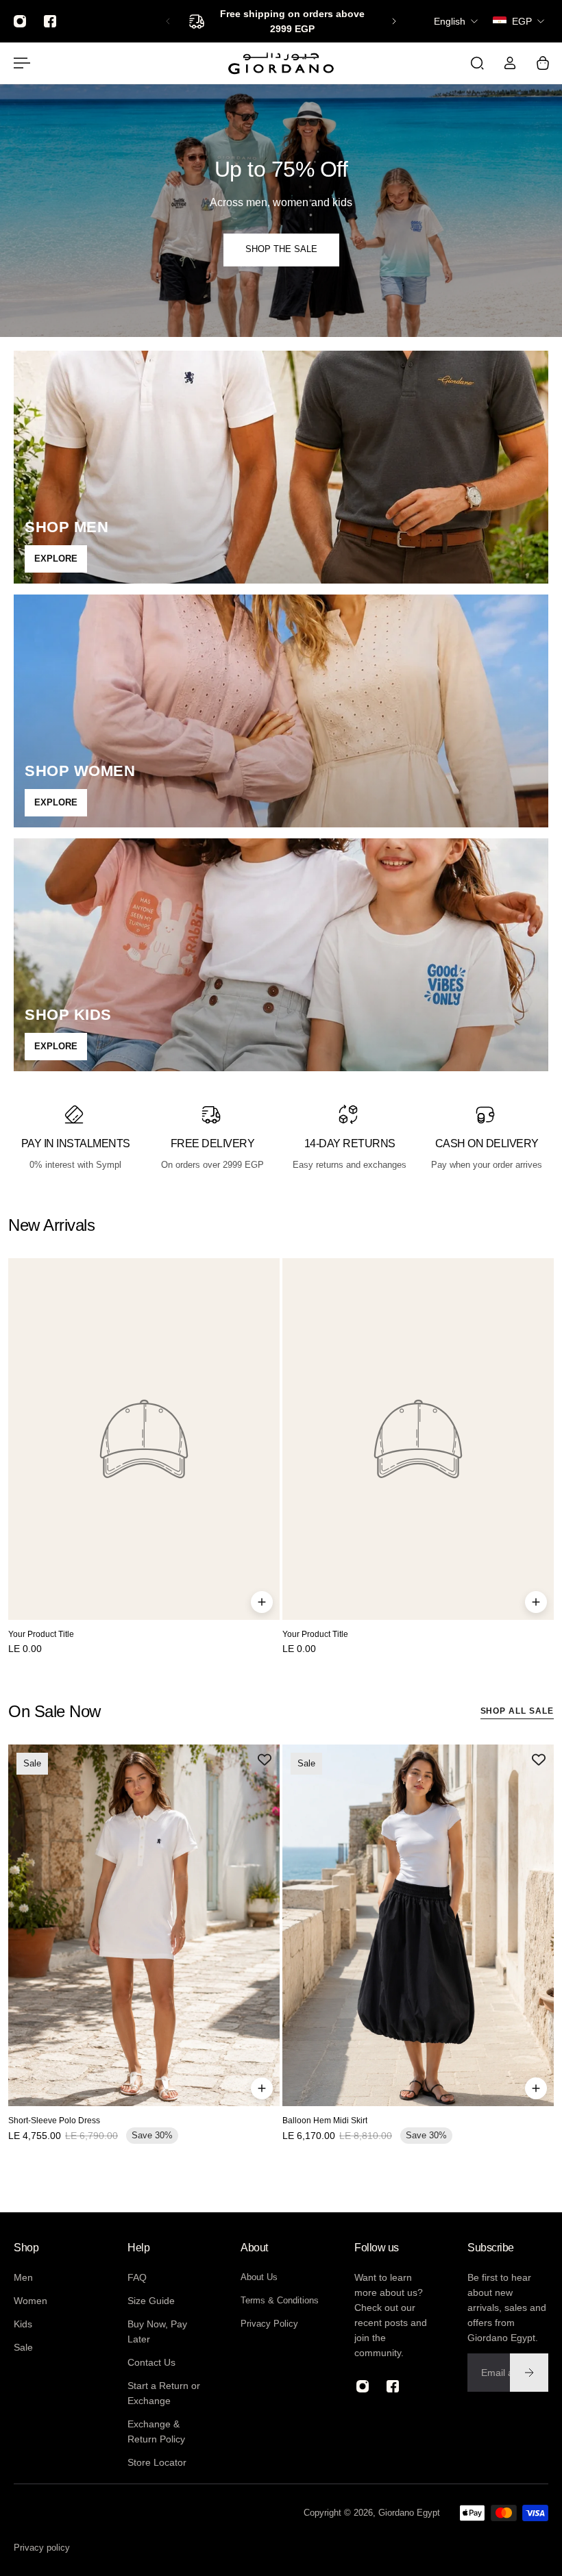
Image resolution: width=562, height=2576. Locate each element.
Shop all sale (517, 1711)
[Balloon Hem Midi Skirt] (418, 1925)
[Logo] (281, 63)
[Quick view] (262, 1602)
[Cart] (543, 63)
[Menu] (19, 63)
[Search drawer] (477, 63)
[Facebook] (50, 21)
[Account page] (510, 63)
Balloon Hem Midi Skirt (325, 2121)
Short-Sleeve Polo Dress (54, 2121)
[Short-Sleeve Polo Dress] (144, 1925)
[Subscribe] (529, 2373)
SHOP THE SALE (281, 249)
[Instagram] (20, 21)
